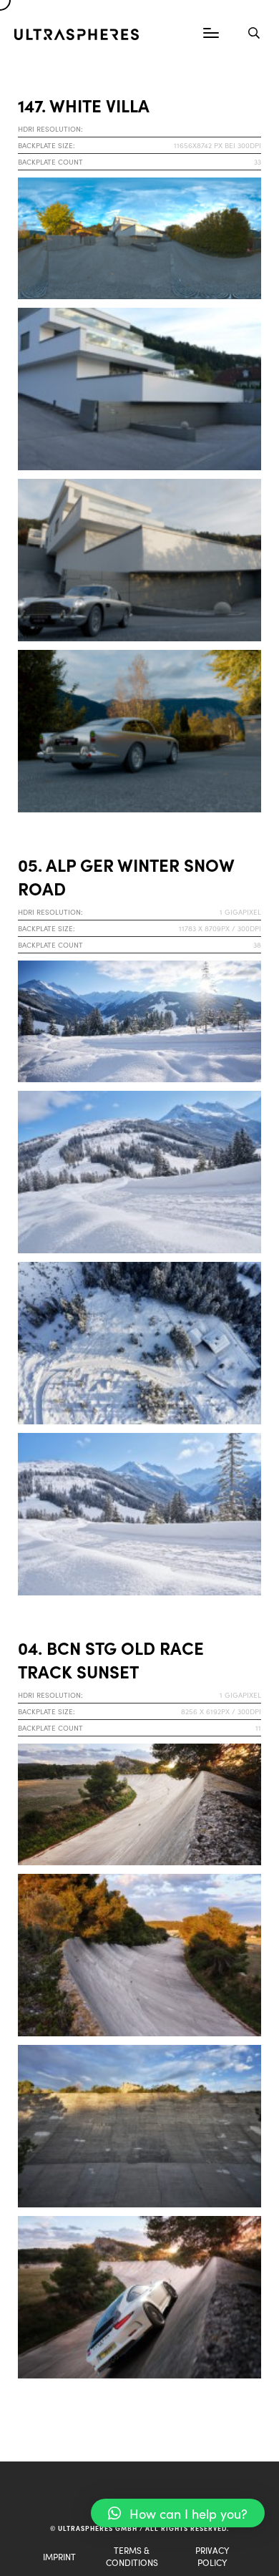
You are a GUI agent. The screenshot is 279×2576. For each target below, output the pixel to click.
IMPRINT (59, 2556)
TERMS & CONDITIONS (132, 2556)
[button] (178, 2513)
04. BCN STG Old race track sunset (111, 1659)
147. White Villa (84, 105)
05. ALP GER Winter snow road (126, 876)
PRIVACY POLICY (212, 2556)
